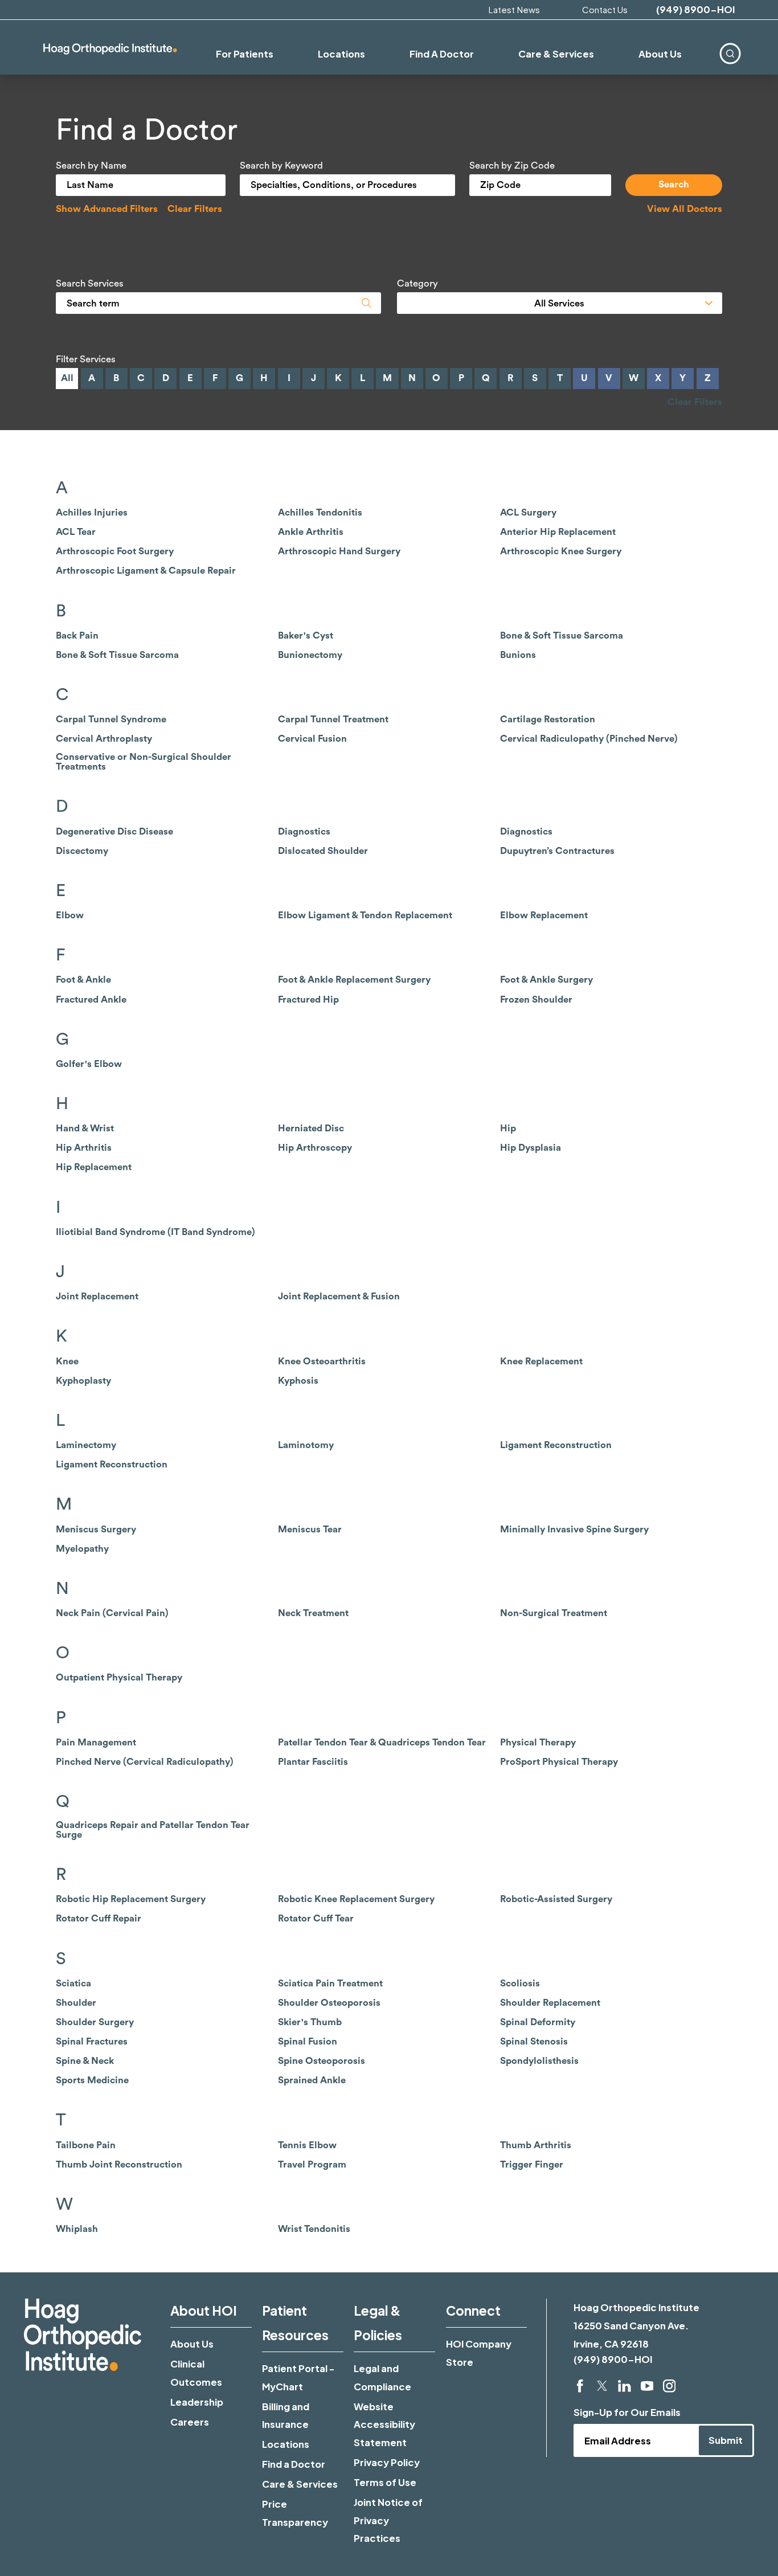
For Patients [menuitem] (245, 54)
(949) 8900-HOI (695, 10)
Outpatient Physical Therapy (119, 1678)
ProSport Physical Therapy (559, 1762)
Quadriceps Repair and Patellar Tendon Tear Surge (153, 1830)
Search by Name (91, 166)
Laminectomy (86, 1445)
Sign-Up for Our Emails (627, 2412)
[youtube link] (647, 2386)
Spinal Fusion (308, 2042)
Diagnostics (304, 832)
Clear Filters (195, 209)
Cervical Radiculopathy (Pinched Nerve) (589, 739)
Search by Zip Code (512, 166)
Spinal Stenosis (534, 2042)
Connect (473, 2310)
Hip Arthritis (84, 1148)
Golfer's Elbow (89, 1064)
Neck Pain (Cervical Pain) (112, 1613)
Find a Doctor (294, 2464)
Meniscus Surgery (96, 1530)
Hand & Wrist (85, 1128)
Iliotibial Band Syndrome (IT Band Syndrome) (155, 1232)
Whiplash (77, 2229)
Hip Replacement (94, 1167)
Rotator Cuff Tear (316, 1919)
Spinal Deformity (538, 2022)
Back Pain (77, 636)
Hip (508, 1128)
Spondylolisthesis (539, 2061)
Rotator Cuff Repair (99, 1919)
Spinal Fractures (92, 2042)
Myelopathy (82, 1549)
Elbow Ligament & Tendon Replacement (365, 915)
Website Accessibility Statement (384, 2424)
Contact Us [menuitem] (605, 9)
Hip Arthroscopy (315, 1148)
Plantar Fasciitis (313, 1762)
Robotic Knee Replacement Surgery (356, 1899)
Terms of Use (385, 2482)
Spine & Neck (85, 2061)
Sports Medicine (92, 2080)
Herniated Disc (311, 1128)
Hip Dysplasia (531, 1148)
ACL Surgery (528, 513)
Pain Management (96, 1743)
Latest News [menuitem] (514, 9)
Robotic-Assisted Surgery (556, 1899)
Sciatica (73, 1984)
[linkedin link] (624, 2386)
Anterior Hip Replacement (558, 532)
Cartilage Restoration (548, 719)
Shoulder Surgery (95, 2022)
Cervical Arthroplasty (104, 739)
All (67, 378)
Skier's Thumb (310, 2022)
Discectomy (82, 851)
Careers (190, 2422)
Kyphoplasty (83, 1381)
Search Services (90, 284)
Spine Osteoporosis (322, 2061)
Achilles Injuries (92, 513)
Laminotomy (306, 1445)
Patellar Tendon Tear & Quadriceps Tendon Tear (382, 1743)
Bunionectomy (310, 655)
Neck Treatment (313, 1613)
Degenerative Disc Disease (114, 832)
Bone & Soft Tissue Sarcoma (562, 636)
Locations (286, 2444)
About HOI (204, 2310)
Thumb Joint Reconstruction (119, 2165)
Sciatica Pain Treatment (330, 1984)
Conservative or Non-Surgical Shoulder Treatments (144, 762)
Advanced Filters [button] (107, 209)
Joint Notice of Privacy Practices (388, 2520)
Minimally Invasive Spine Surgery (574, 1530)
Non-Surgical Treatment (554, 1613)
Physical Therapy (538, 1743)
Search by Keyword (281, 166)
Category (417, 284)
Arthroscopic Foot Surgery (115, 551)
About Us (192, 2344)
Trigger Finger (532, 2165)
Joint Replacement (97, 1297)
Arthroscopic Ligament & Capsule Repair (146, 571)
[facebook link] (580, 2386)
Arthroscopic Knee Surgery (561, 551)
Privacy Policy (387, 2462)
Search (674, 184)
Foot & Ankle (83, 980)
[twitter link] (602, 2386)
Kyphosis (298, 1381)
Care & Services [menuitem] (556, 54)
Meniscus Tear (310, 1530)
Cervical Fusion (312, 739)
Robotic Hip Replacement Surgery (131, 1899)
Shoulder (76, 2003)
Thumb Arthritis (536, 2145)
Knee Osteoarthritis (322, 1361)
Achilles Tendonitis (320, 513)
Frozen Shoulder (536, 1000)
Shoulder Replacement (550, 2003)
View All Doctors (685, 209)
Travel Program (312, 2165)
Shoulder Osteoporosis (329, 2003)
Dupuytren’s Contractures (557, 851)
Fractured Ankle (91, 1000)
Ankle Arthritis (311, 532)
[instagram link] (669, 2386)
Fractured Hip (308, 1000)
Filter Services (86, 359)
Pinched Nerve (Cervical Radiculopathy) (145, 1762)
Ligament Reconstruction (556, 1445)
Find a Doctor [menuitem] (442, 54)
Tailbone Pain (86, 2145)
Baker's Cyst (306, 636)
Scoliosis (520, 1984)
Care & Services (300, 2484)
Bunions (518, 655)
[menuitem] (730, 54)
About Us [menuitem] (660, 54)
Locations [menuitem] (341, 54)
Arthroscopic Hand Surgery (339, 551)
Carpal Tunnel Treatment (333, 719)
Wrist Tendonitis (314, 2229)
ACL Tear (76, 532)
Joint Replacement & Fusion (339, 1297)
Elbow (70, 915)
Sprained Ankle (312, 2080)
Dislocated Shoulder (323, 851)
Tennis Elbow (307, 2145)
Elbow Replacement (544, 915)
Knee (67, 1361)
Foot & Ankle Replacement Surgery (354, 980)
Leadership (197, 2402)
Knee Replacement (541, 1361)
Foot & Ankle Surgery (546, 980)
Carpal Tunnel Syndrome (111, 719)
